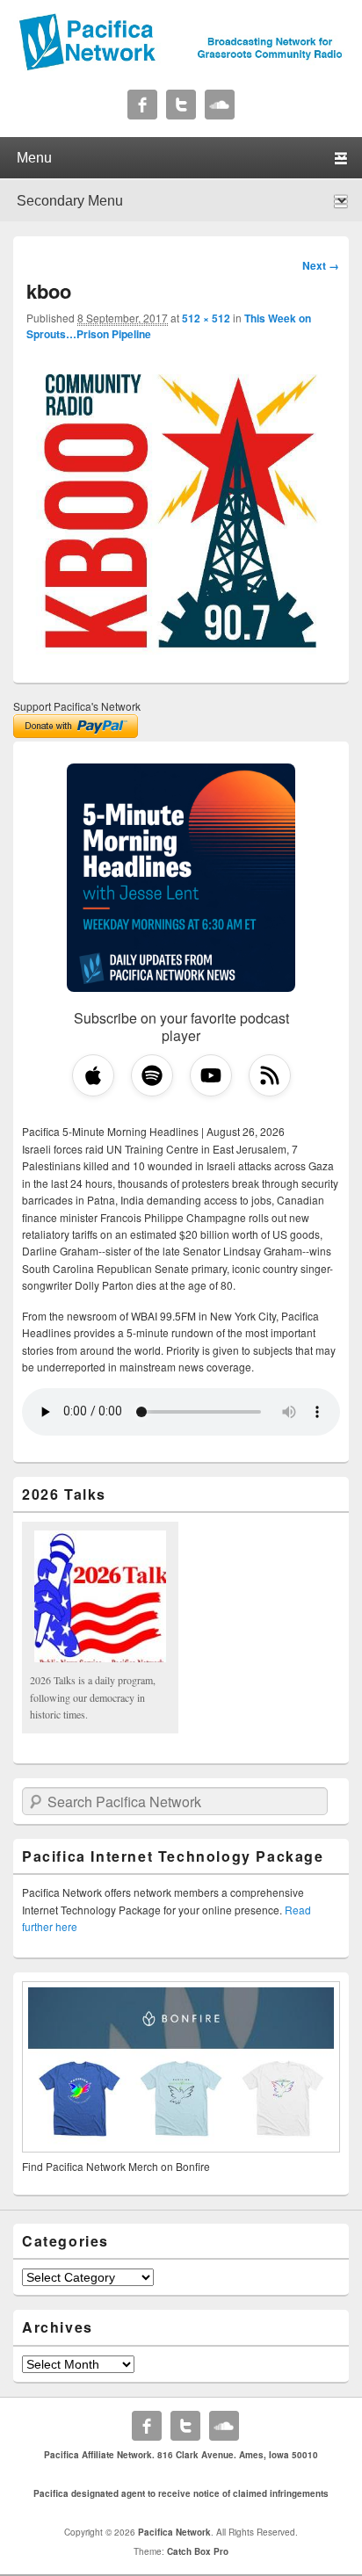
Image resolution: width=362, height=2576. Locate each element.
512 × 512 (206, 318)
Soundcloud (220, 105)
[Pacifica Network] (181, 66)
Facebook (142, 105)
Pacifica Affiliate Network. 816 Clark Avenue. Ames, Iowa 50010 (181, 2455)
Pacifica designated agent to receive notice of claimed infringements (181, 2493)
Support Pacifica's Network (77, 706)
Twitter (181, 105)
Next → (321, 265)
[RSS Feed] (270, 1075)
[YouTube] (211, 1075)
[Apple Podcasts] (93, 1075)
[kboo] (181, 659)
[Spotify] (152, 1075)
